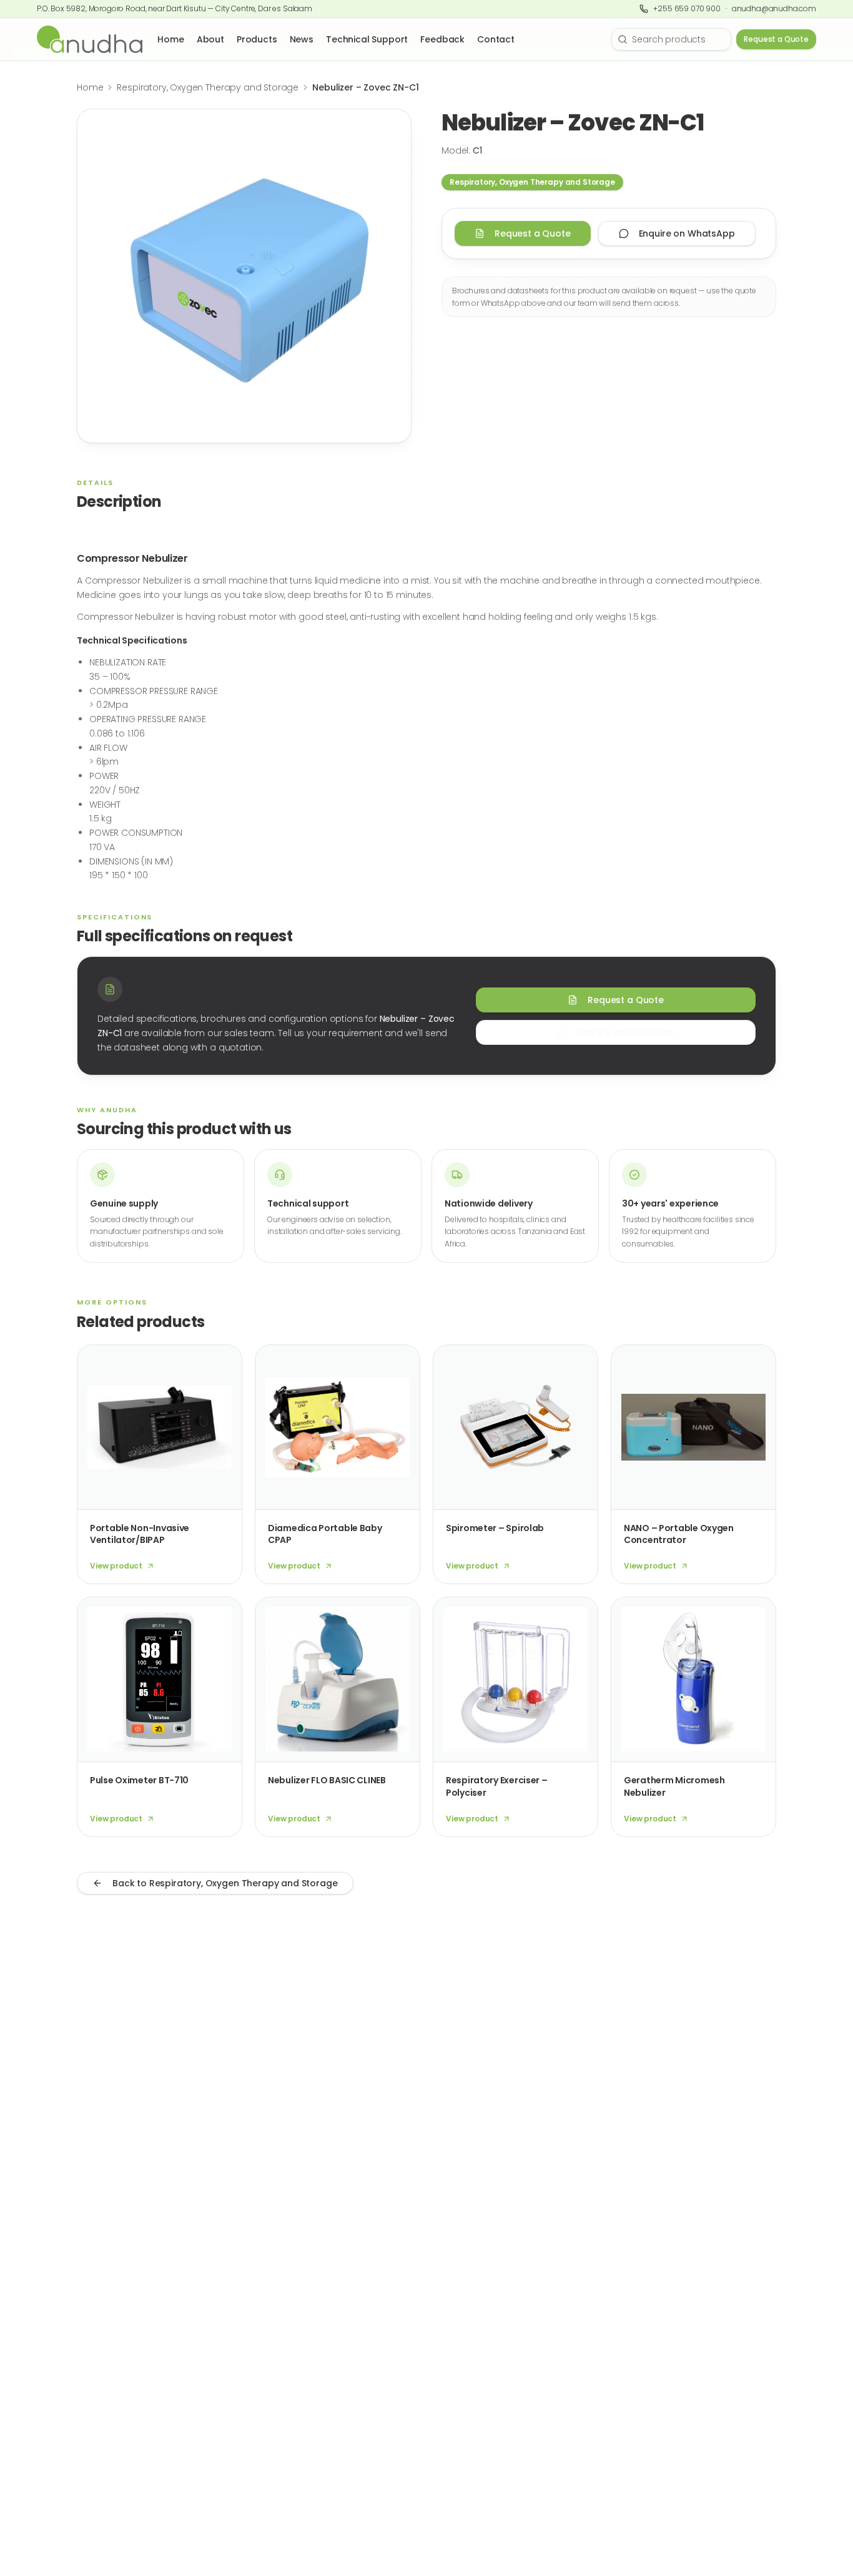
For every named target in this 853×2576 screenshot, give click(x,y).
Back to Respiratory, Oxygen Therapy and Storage (225, 1883)
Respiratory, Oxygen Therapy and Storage (208, 87)
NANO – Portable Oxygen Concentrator (679, 1534)
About (210, 39)
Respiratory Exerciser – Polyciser (497, 1786)
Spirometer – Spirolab (495, 1528)
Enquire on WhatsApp (687, 233)
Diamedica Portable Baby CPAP (325, 1534)
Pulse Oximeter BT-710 (139, 1780)
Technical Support (367, 39)
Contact (496, 39)
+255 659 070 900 (687, 9)
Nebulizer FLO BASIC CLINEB (327, 1780)
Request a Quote (776, 39)
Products (257, 39)
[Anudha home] (90, 39)
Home (170, 39)
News (302, 39)
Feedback (442, 39)
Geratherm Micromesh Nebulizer (674, 1786)
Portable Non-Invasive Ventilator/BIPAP (140, 1534)
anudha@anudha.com (774, 9)
